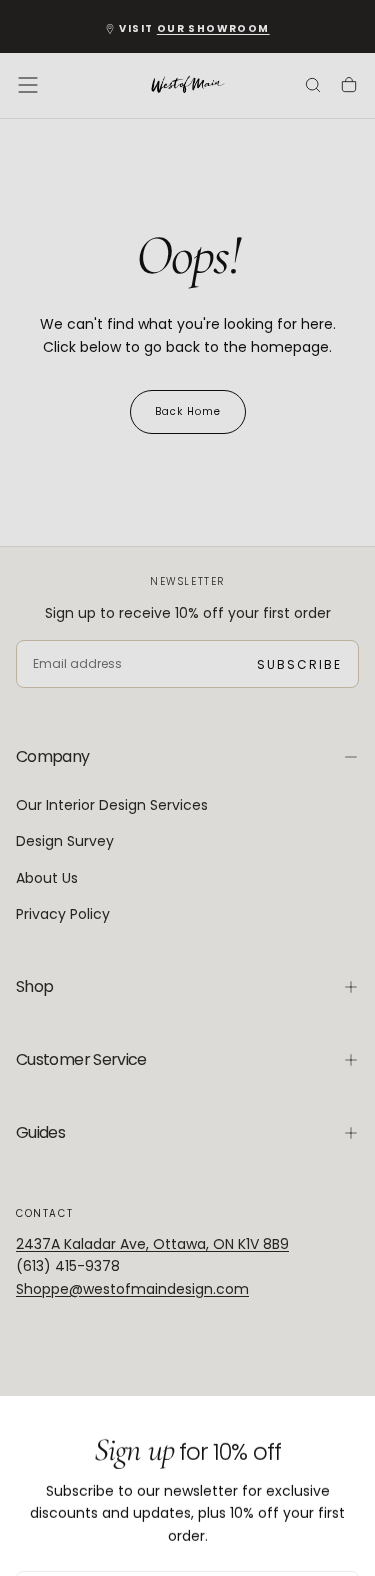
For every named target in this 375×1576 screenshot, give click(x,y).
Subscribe (291, 1462)
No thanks (188, 1521)
